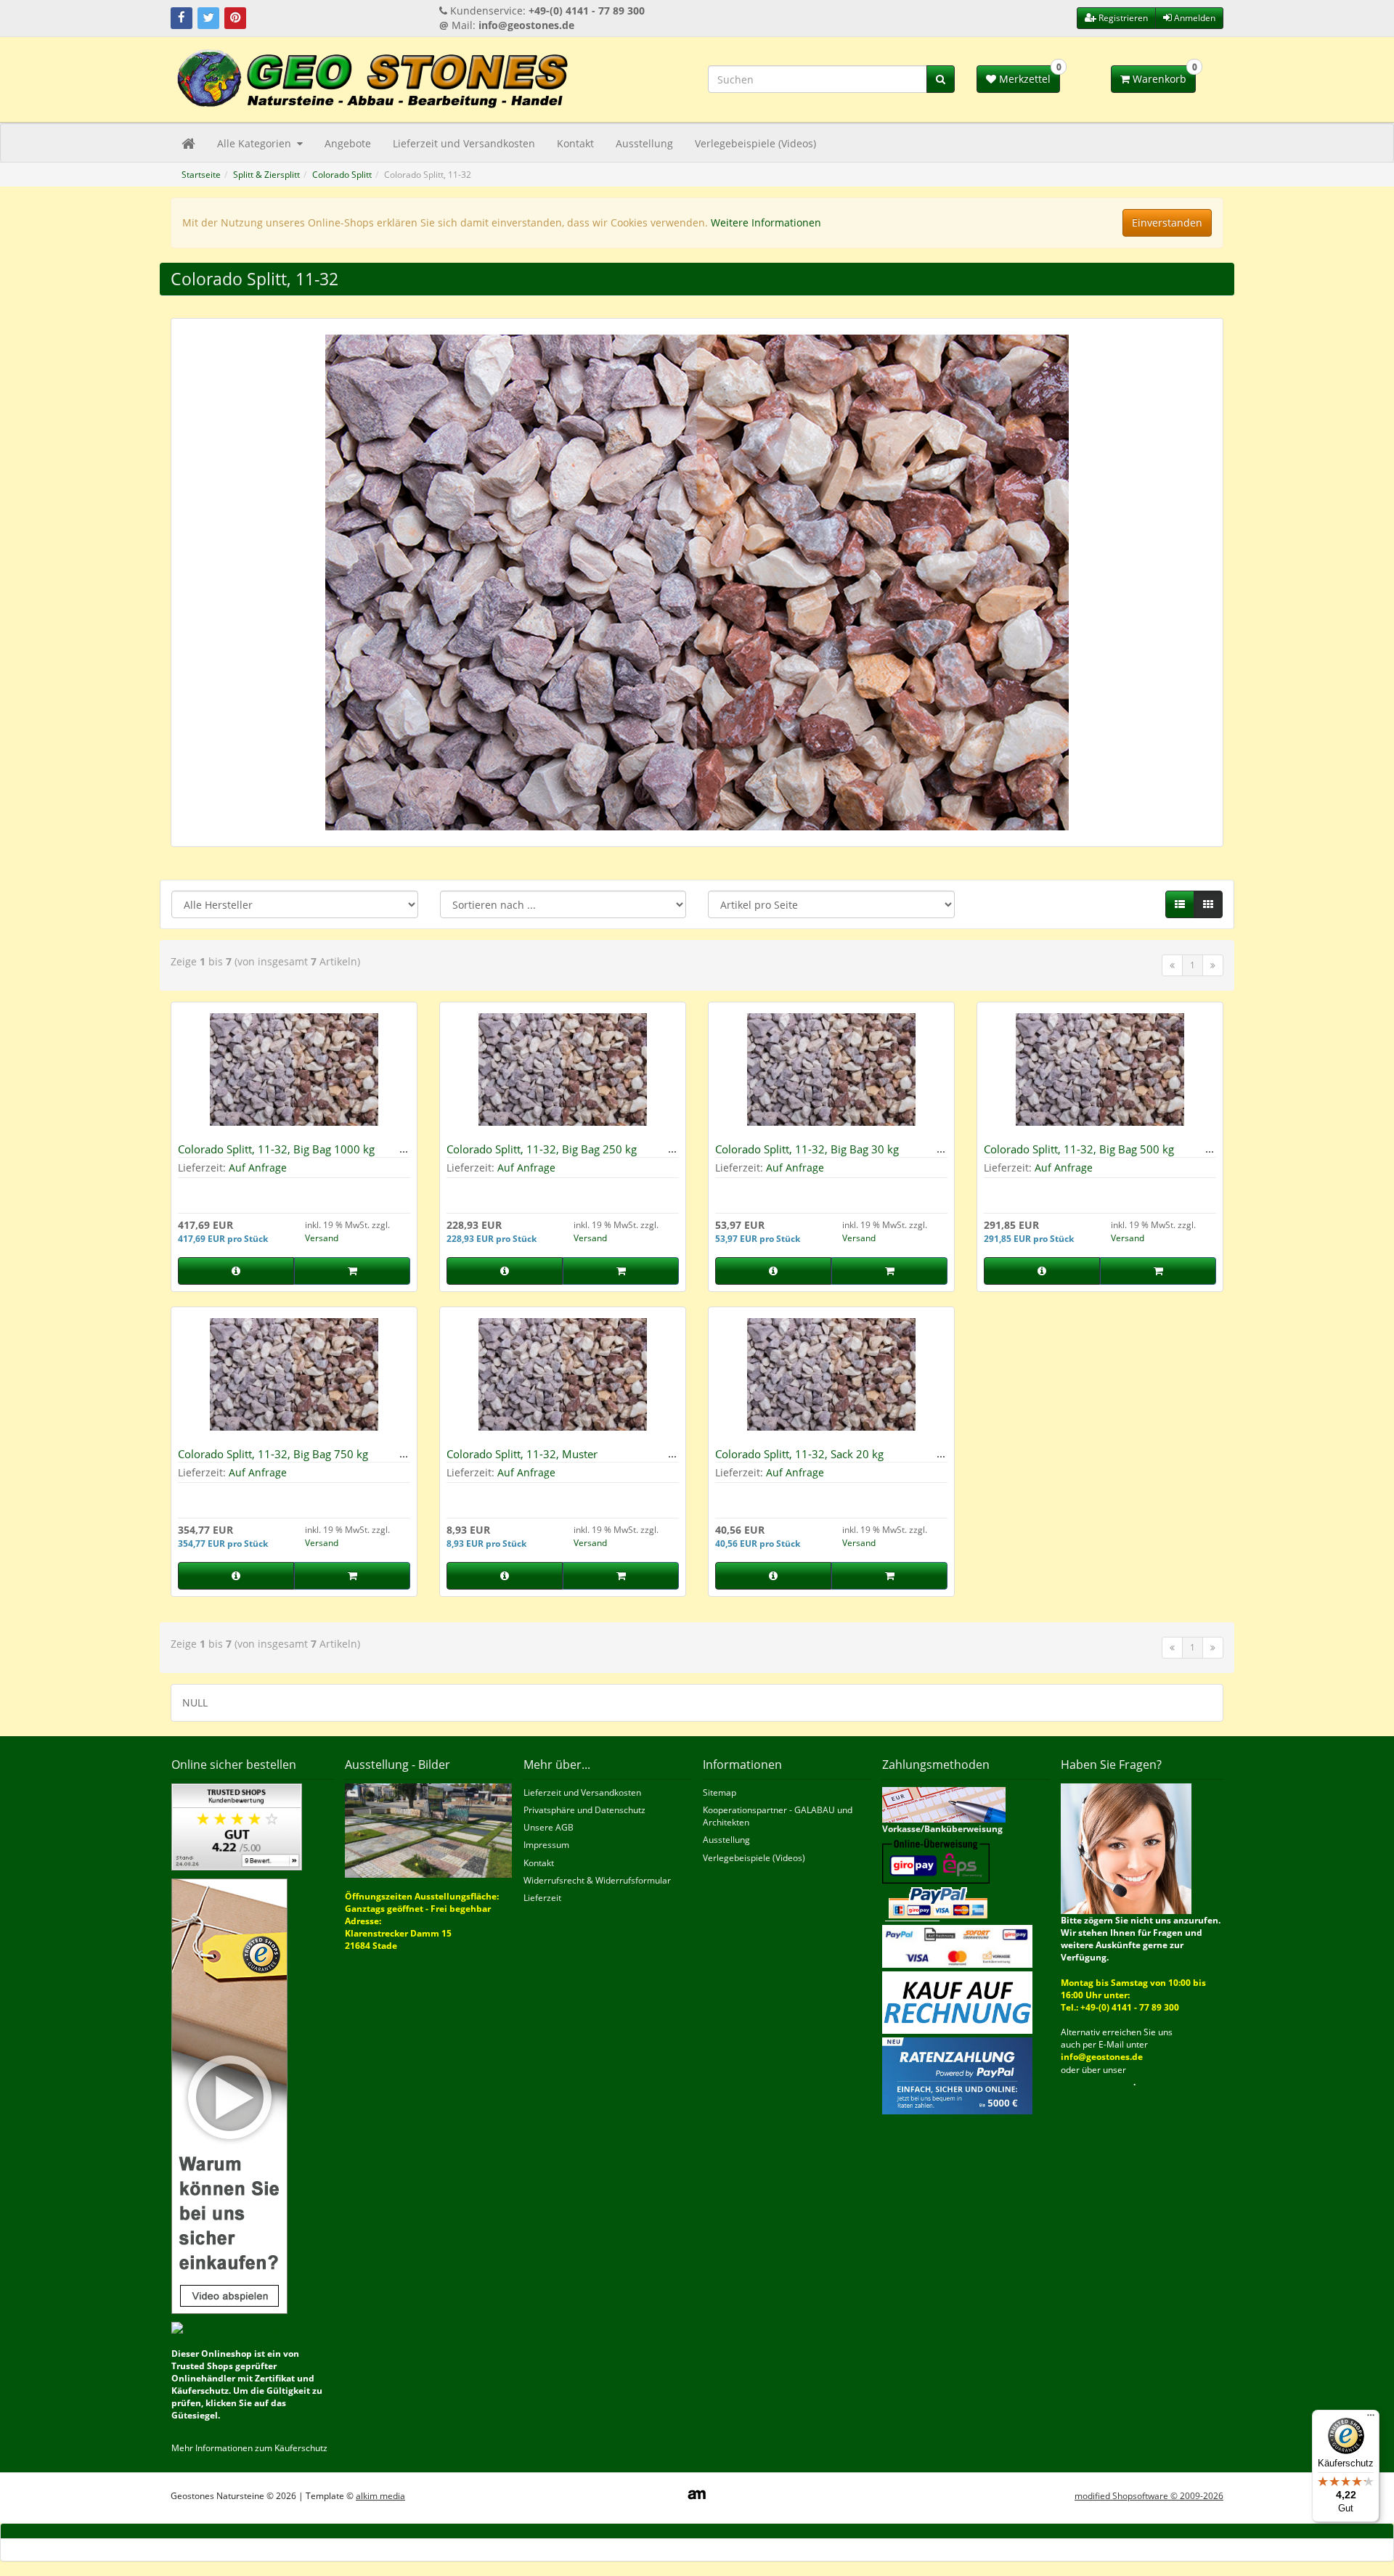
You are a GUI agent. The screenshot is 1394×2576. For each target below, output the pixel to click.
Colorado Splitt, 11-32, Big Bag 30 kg (807, 1149)
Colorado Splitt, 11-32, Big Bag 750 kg (273, 1454)
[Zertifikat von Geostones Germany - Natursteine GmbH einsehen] (237, 1826)
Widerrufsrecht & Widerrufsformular (597, 1880)
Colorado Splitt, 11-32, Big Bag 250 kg (542, 1149)
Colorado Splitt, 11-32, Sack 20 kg (799, 1454)
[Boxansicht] (1208, 904)
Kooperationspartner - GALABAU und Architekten (778, 1816)
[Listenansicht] (1180, 904)
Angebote (348, 143)
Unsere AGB (549, 1827)
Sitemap (720, 1792)
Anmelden (1194, 18)
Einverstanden (1167, 222)
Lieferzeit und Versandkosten (464, 143)
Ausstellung (644, 143)
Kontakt (575, 143)
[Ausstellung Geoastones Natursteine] (429, 1829)
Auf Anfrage (258, 1168)
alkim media (380, 2496)
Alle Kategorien (256, 143)
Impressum (546, 1845)
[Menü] (1371, 2418)
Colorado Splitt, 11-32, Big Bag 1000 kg (276, 1149)
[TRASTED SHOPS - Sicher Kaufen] (229, 2095)
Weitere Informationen (766, 222)
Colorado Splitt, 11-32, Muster (522, 1454)
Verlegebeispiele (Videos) (755, 143)
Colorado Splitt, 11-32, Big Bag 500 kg (1079, 1149)
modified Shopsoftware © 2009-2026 (1149, 2496)
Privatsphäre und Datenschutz (584, 1810)
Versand (322, 1238)
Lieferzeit (542, 1898)
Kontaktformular (1097, 2082)
